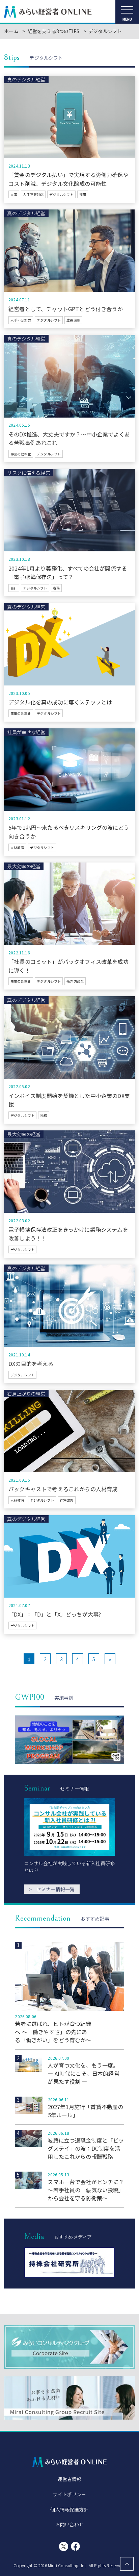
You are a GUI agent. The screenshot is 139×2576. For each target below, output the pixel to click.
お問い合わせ (70, 2524)
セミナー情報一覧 (52, 1889)
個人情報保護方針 (69, 2509)
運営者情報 (70, 2479)
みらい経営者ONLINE (48, 12)
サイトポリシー (69, 2494)
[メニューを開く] (127, 12)
